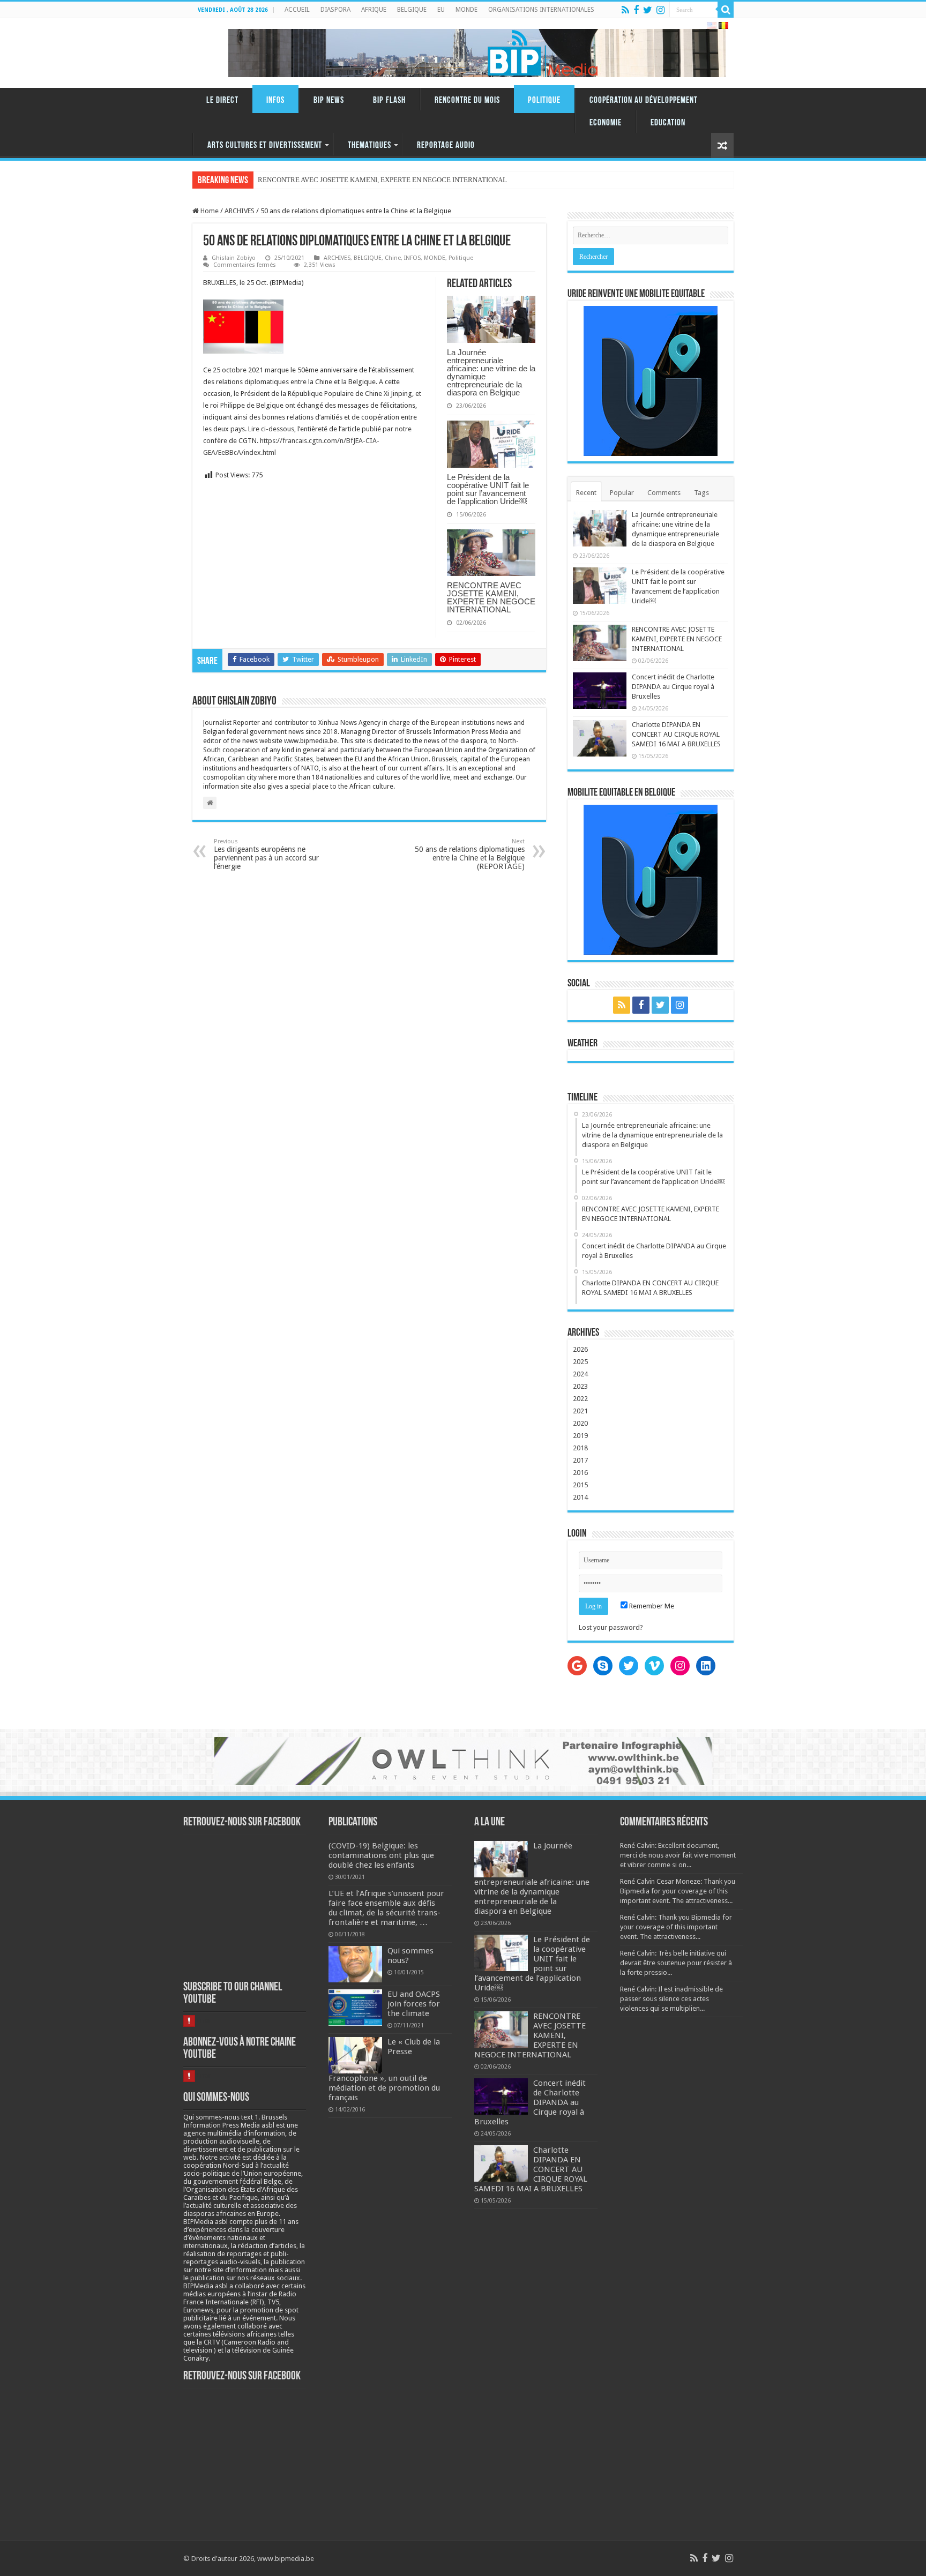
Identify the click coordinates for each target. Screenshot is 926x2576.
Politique (544, 100)
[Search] (726, 10)
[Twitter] (648, 10)
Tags (701, 493)
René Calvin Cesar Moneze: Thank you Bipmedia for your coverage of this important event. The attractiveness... (678, 1891)
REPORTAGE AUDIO (446, 145)
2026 (580, 1349)
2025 (580, 1362)
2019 (580, 1436)
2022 (580, 1399)
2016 (580, 1473)
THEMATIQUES (369, 145)
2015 (580, 1485)
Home (209, 211)
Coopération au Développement (644, 100)
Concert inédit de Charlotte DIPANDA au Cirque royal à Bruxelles (673, 687)
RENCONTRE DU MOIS (467, 100)
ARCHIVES (240, 211)
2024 (580, 1374)
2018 (580, 1448)
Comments (664, 493)
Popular (622, 493)
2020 (580, 1423)
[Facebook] (636, 10)
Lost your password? (611, 1627)
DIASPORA (335, 10)
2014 (580, 1497)
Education (668, 123)
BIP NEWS (329, 100)
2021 (580, 1411)
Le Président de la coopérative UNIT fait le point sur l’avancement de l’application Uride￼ (488, 489)
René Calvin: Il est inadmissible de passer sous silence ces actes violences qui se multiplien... (671, 1999)
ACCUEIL (297, 10)
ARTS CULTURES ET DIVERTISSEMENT (265, 145)
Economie (606, 123)
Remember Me (651, 1606)
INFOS (275, 100)
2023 (580, 1386)
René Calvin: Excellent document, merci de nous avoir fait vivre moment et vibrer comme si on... (678, 1855)
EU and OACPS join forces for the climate (414, 2004)
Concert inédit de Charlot (295, 180)
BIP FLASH (389, 100)
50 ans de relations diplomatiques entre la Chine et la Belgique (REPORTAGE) (470, 854)
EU (441, 10)
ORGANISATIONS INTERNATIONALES (541, 10)
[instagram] (660, 10)
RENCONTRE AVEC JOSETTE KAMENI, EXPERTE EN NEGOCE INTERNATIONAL (491, 597)
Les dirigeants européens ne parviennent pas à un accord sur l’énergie (266, 854)
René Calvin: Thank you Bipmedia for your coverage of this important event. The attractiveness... (676, 1927)
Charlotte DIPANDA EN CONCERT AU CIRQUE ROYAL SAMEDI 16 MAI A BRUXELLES (676, 734)
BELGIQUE (412, 10)
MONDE (466, 10)
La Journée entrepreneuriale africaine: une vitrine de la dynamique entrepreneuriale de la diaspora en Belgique (491, 372)
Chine (393, 258)
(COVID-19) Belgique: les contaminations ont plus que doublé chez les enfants (381, 1855)
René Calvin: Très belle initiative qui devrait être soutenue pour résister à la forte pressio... (676, 1963)
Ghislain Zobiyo (234, 258)
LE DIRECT (222, 100)
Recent (586, 493)
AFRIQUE (374, 10)
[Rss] (625, 10)
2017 (580, 1460)
